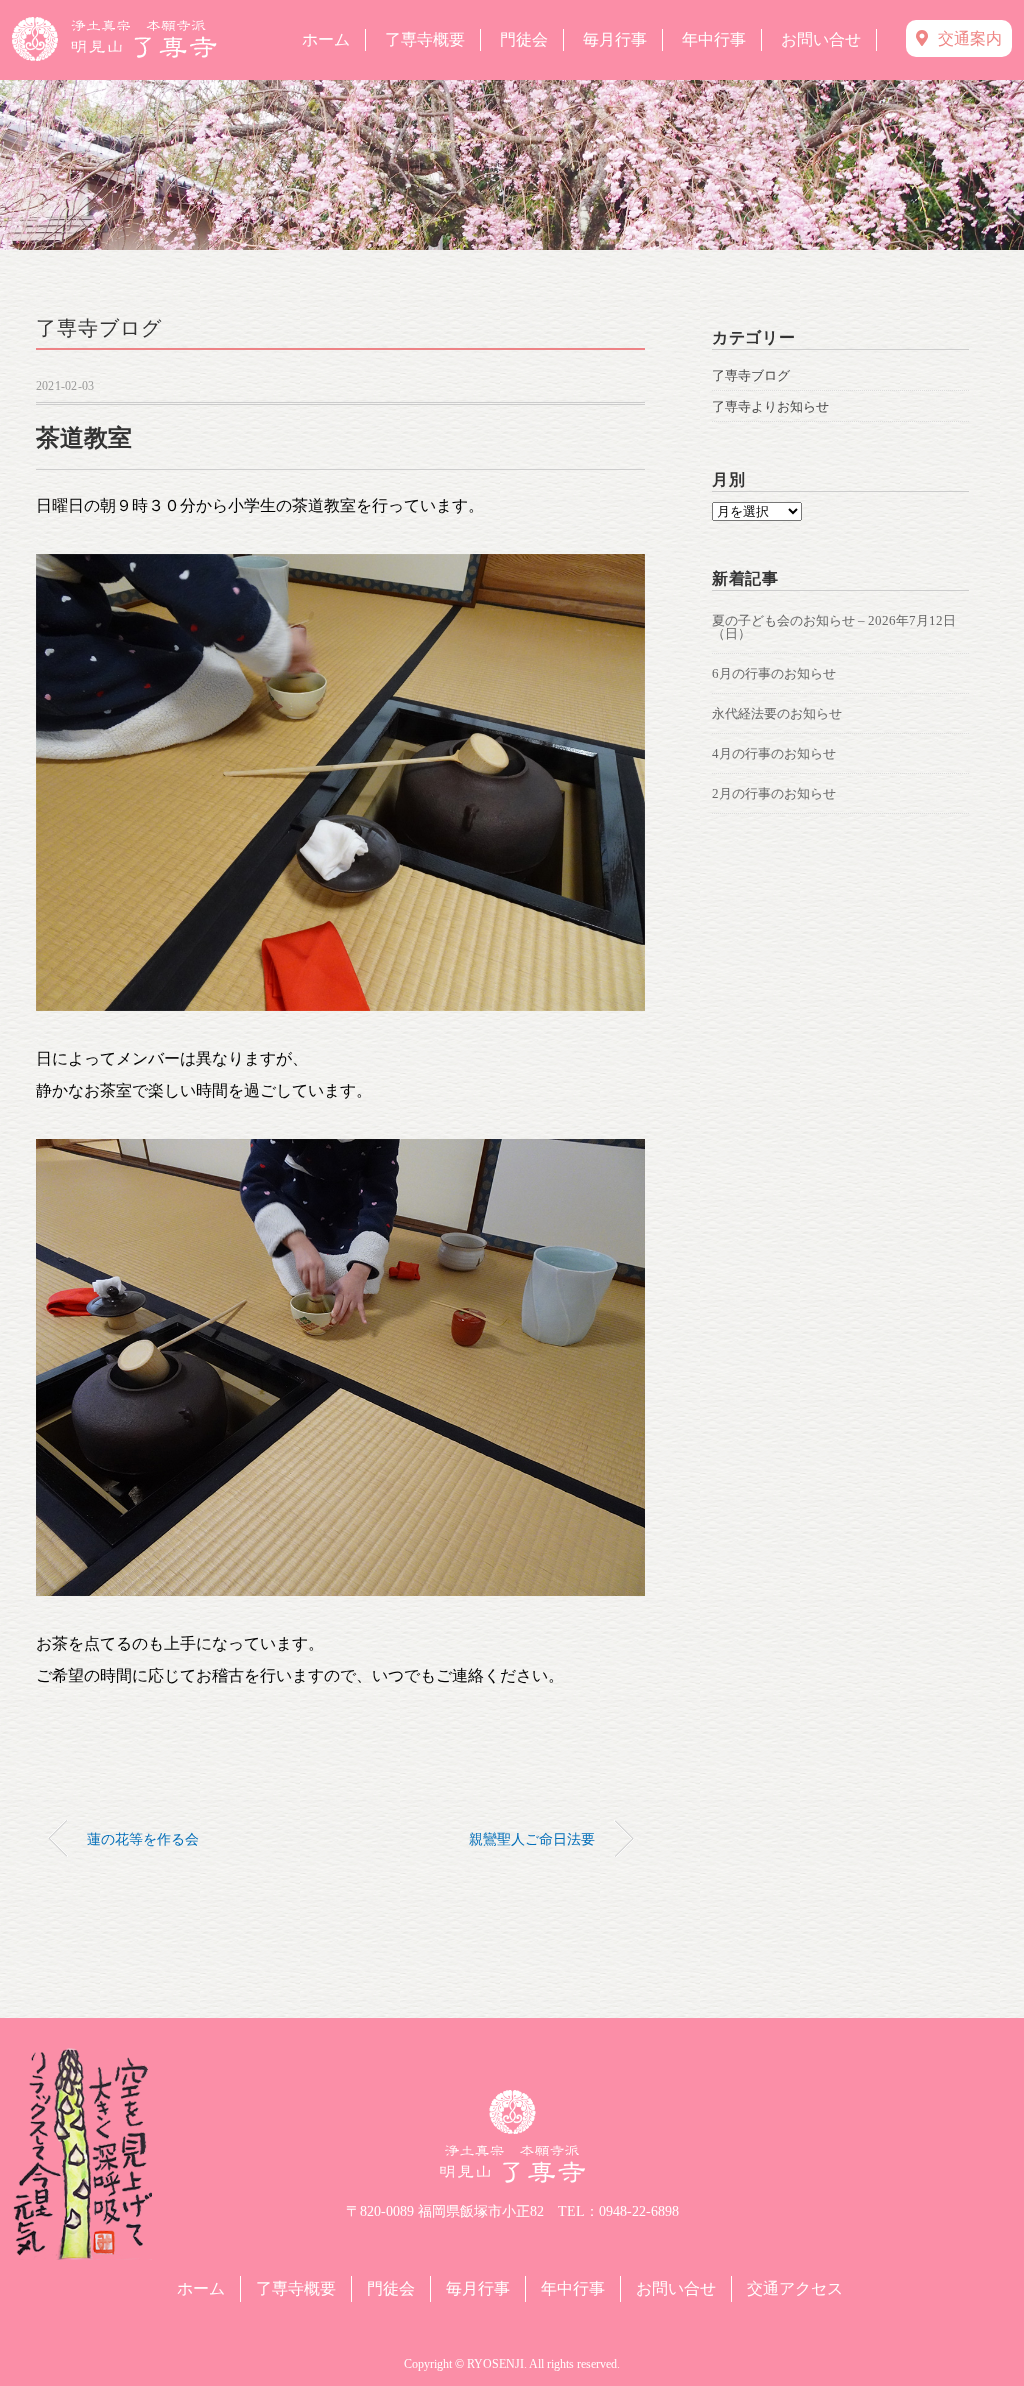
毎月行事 (615, 39)
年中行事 (714, 39)
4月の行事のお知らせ (774, 753)
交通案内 (970, 38)
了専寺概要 (425, 39)
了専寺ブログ (99, 328)
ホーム (326, 39)
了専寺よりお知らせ (770, 406)
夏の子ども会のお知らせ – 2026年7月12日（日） (834, 627)
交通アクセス (795, 2288)
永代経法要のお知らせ (777, 713)
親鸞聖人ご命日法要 (532, 1839)
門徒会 (524, 39)
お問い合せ (821, 39)
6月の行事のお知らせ (774, 673)
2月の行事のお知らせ (774, 793)
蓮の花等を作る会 (143, 1839)
